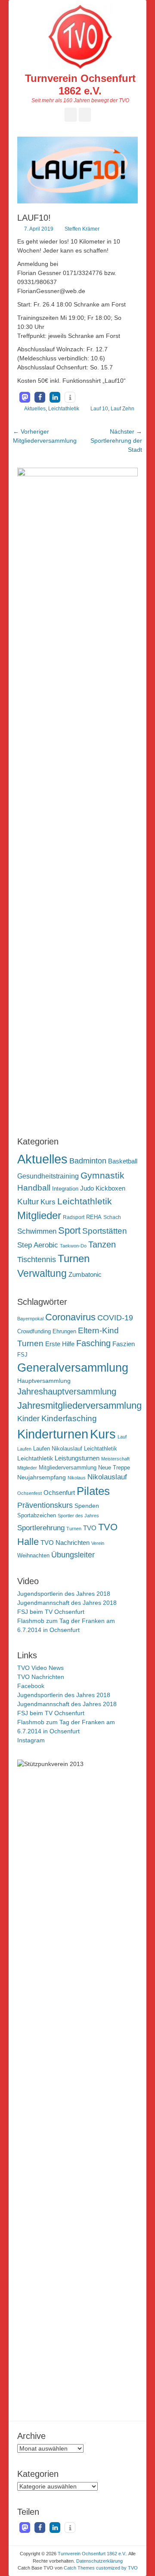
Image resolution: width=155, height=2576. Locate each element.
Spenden (87, 1506)
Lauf (122, 1437)
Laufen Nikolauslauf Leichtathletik (75, 1449)
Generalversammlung (73, 1368)
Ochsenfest (29, 1493)
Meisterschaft (115, 1459)
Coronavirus (70, 1317)
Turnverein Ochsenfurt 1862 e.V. (80, 84)
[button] (25, 397)
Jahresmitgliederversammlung (79, 1405)
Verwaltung (42, 1273)
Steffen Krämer (82, 229)
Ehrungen (64, 1332)
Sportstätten (105, 1231)
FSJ (22, 1355)
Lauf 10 (99, 409)
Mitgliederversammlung (68, 1468)
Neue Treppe (114, 1468)
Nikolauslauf (107, 1477)
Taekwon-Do (73, 1246)
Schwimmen (37, 1231)
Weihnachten (33, 1556)
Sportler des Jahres (78, 1516)
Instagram (31, 1740)
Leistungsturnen (77, 1458)
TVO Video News (40, 1668)
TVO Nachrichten (65, 1543)
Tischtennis (37, 1260)
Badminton (88, 1161)
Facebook (31, 1686)
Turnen (74, 1258)
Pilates (93, 1491)
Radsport (74, 1217)
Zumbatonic (85, 1274)
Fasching (93, 1343)
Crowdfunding (34, 1332)
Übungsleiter (73, 1555)
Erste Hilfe (60, 1344)
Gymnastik (102, 1175)
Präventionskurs (45, 1505)
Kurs (48, 1202)
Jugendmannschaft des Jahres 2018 (67, 1603)
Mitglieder (39, 1216)
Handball (34, 1188)
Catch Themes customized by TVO (101, 2568)
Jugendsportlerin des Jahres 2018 (64, 1594)
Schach (112, 1217)
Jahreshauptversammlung (67, 1391)
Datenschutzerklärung (99, 2561)
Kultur (28, 1201)
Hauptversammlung (44, 1381)
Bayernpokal (30, 1319)
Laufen (24, 1449)
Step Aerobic (38, 1245)
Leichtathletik (64, 409)
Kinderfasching (69, 1418)
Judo (87, 1188)
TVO (90, 1528)
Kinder (28, 1419)
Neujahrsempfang (42, 1477)
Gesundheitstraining (48, 1176)
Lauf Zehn (122, 409)
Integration (65, 1189)
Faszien (124, 1344)
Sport (69, 1230)
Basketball (123, 1161)
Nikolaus (77, 1478)
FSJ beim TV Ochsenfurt (51, 1612)
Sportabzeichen (37, 1516)
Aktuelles (35, 409)
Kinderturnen (53, 1434)
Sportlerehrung (41, 1528)
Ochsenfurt (59, 1493)
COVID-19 (115, 1318)
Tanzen (102, 1244)
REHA (94, 1217)
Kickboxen (110, 1188)
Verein (98, 1543)
